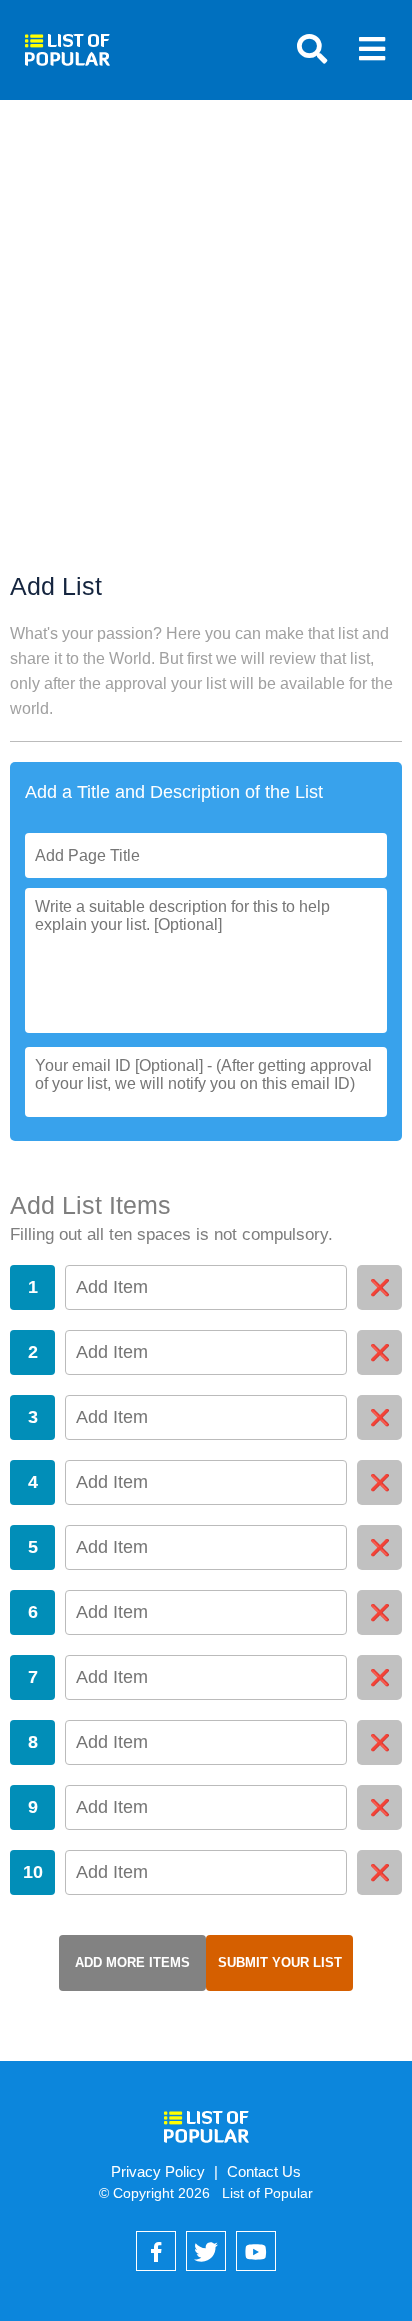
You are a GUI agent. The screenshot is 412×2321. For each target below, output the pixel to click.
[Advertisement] (206, 356)
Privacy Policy (158, 2171)
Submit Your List (280, 1962)
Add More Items (132, 1962)
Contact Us (264, 2171)
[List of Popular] (67, 42)
